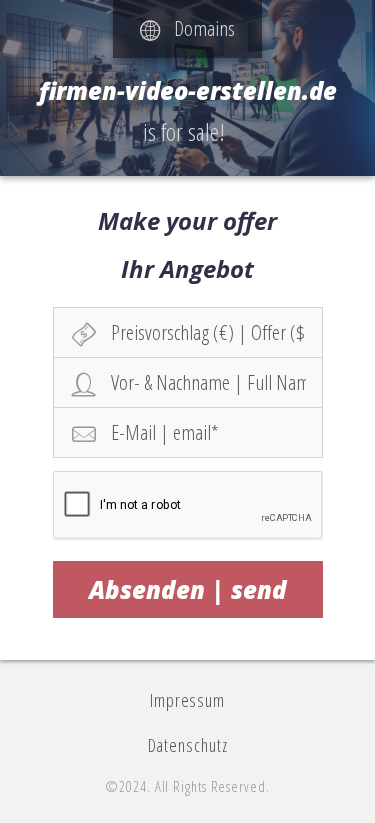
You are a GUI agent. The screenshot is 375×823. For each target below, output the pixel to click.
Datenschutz (188, 745)
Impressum (187, 700)
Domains (198, 28)
